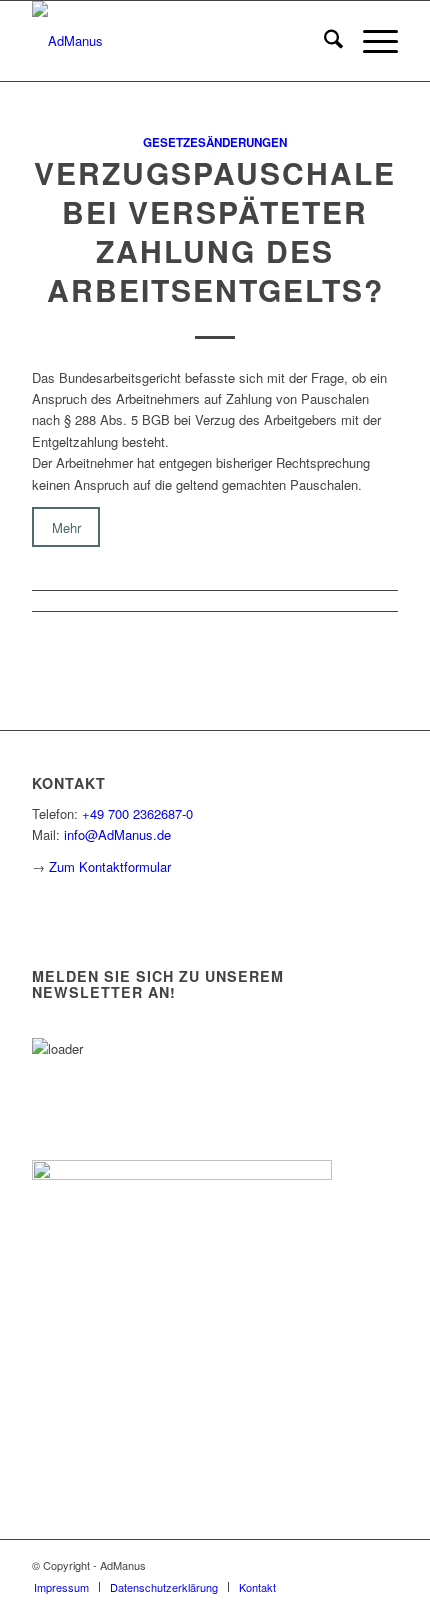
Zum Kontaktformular (110, 866)
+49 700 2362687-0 (137, 813)
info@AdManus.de (117, 834)
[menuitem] (323, 41)
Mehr (66, 526)
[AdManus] (178, 41)
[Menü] (370, 41)
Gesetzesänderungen (215, 142)
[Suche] (323, 41)
